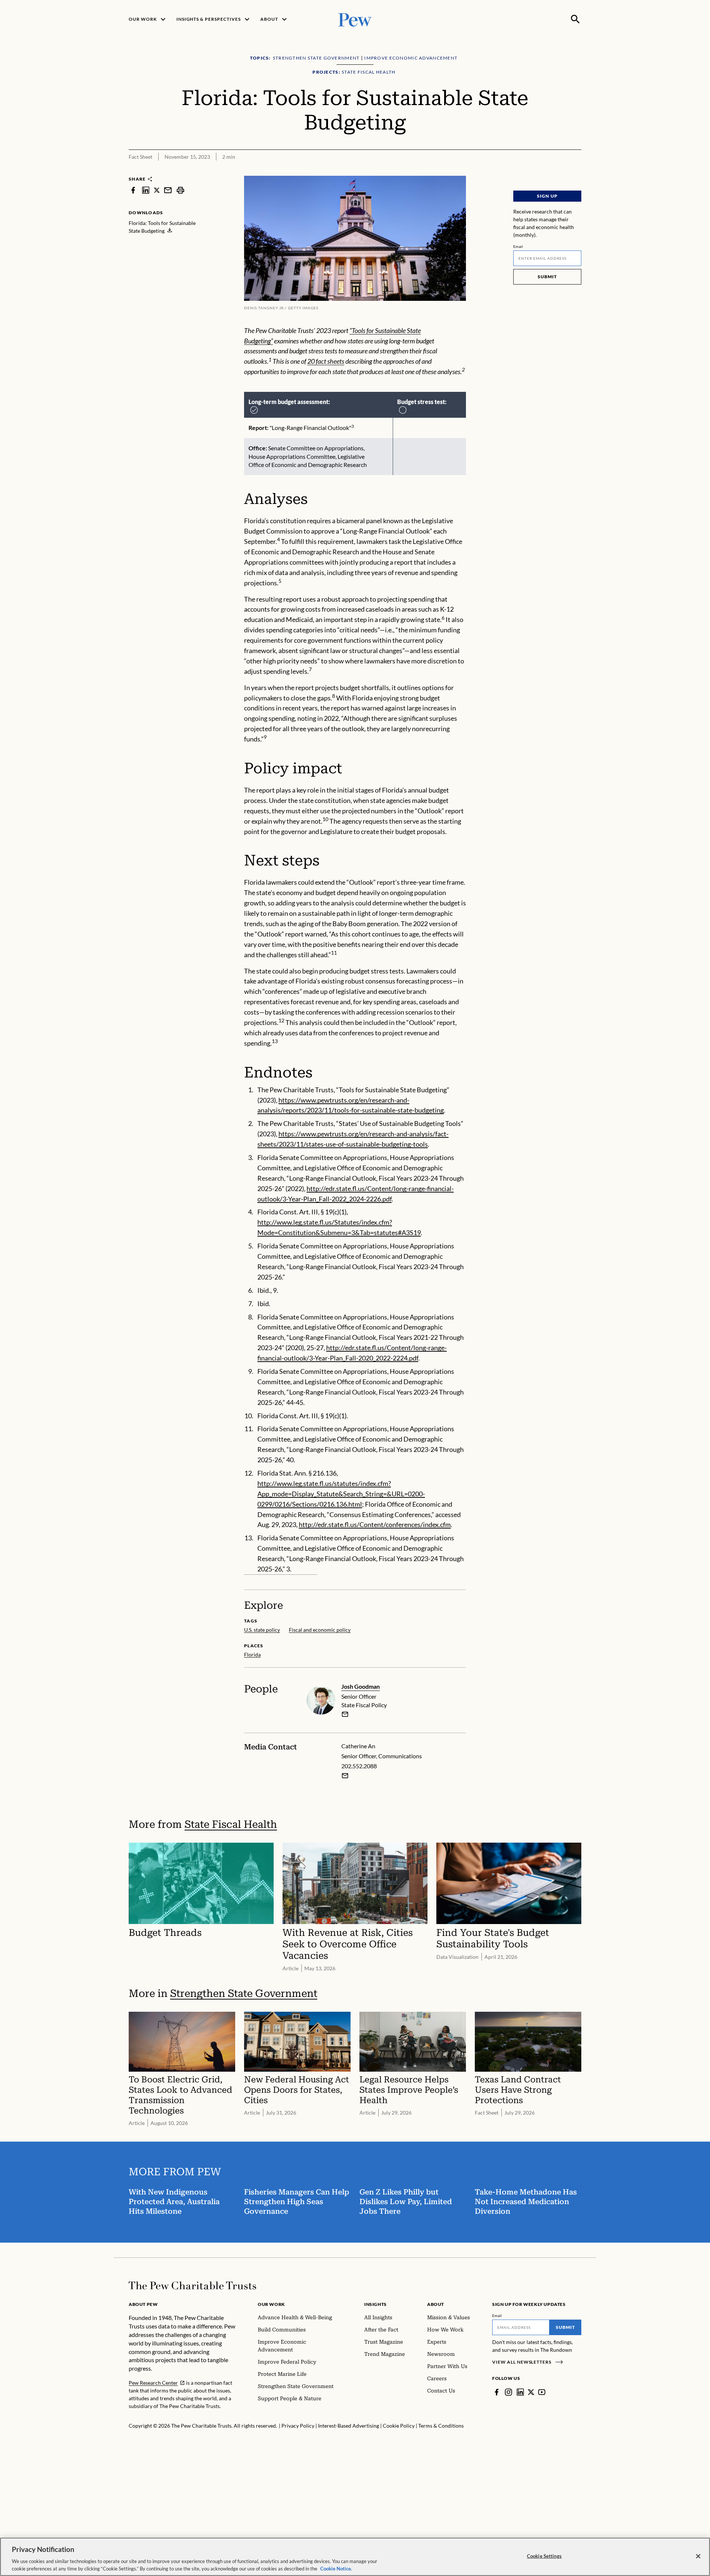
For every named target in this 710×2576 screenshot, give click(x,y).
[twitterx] (157, 190)
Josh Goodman (361, 1686)
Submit (547, 277)
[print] (180, 190)
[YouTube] (542, 2392)
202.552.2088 (359, 1766)
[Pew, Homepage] (355, 19)
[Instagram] (508, 2392)
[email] (168, 190)
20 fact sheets (326, 361)
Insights (376, 2304)
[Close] (698, 2556)
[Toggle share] (558, 171)
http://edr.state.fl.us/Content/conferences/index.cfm (375, 1524)
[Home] (192, 2286)
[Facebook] (497, 2392)
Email (518, 246)
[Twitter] (531, 2392)
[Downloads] (576, 171)
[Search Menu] (575, 19)
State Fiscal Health (231, 1824)
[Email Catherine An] (345, 1776)
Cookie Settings (544, 2556)
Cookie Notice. (336, 2568)
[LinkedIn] (520, 2392)
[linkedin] (146, 190)
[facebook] (133, 190)
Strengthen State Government (244, 1993)
